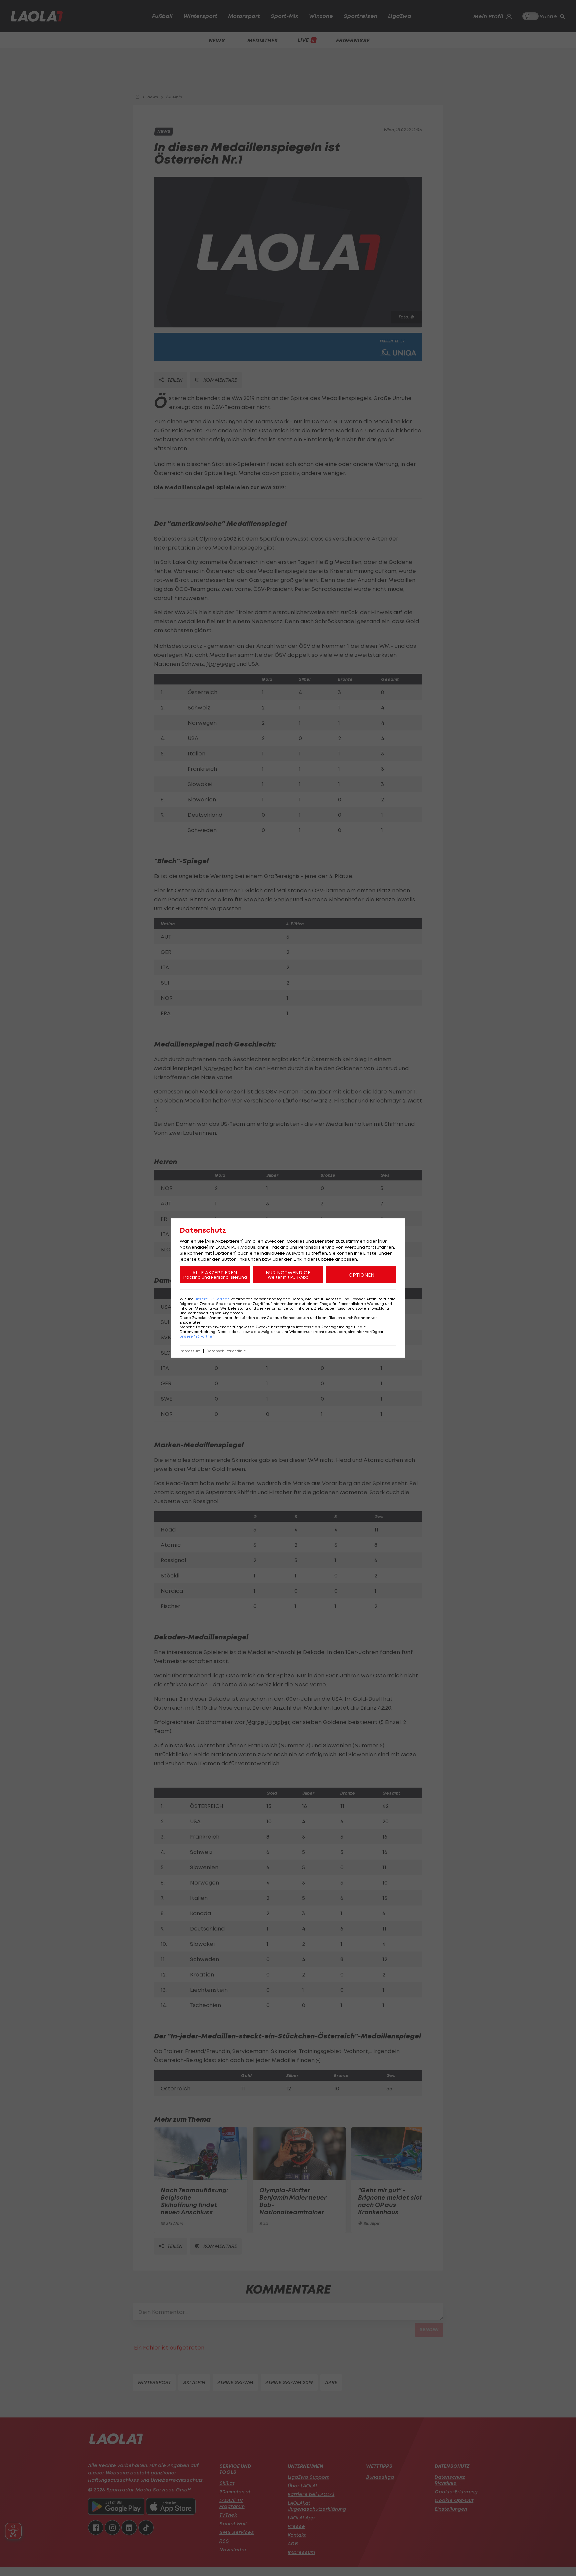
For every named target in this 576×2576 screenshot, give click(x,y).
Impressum (190, 1351)
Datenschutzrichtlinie (226, 1351)
